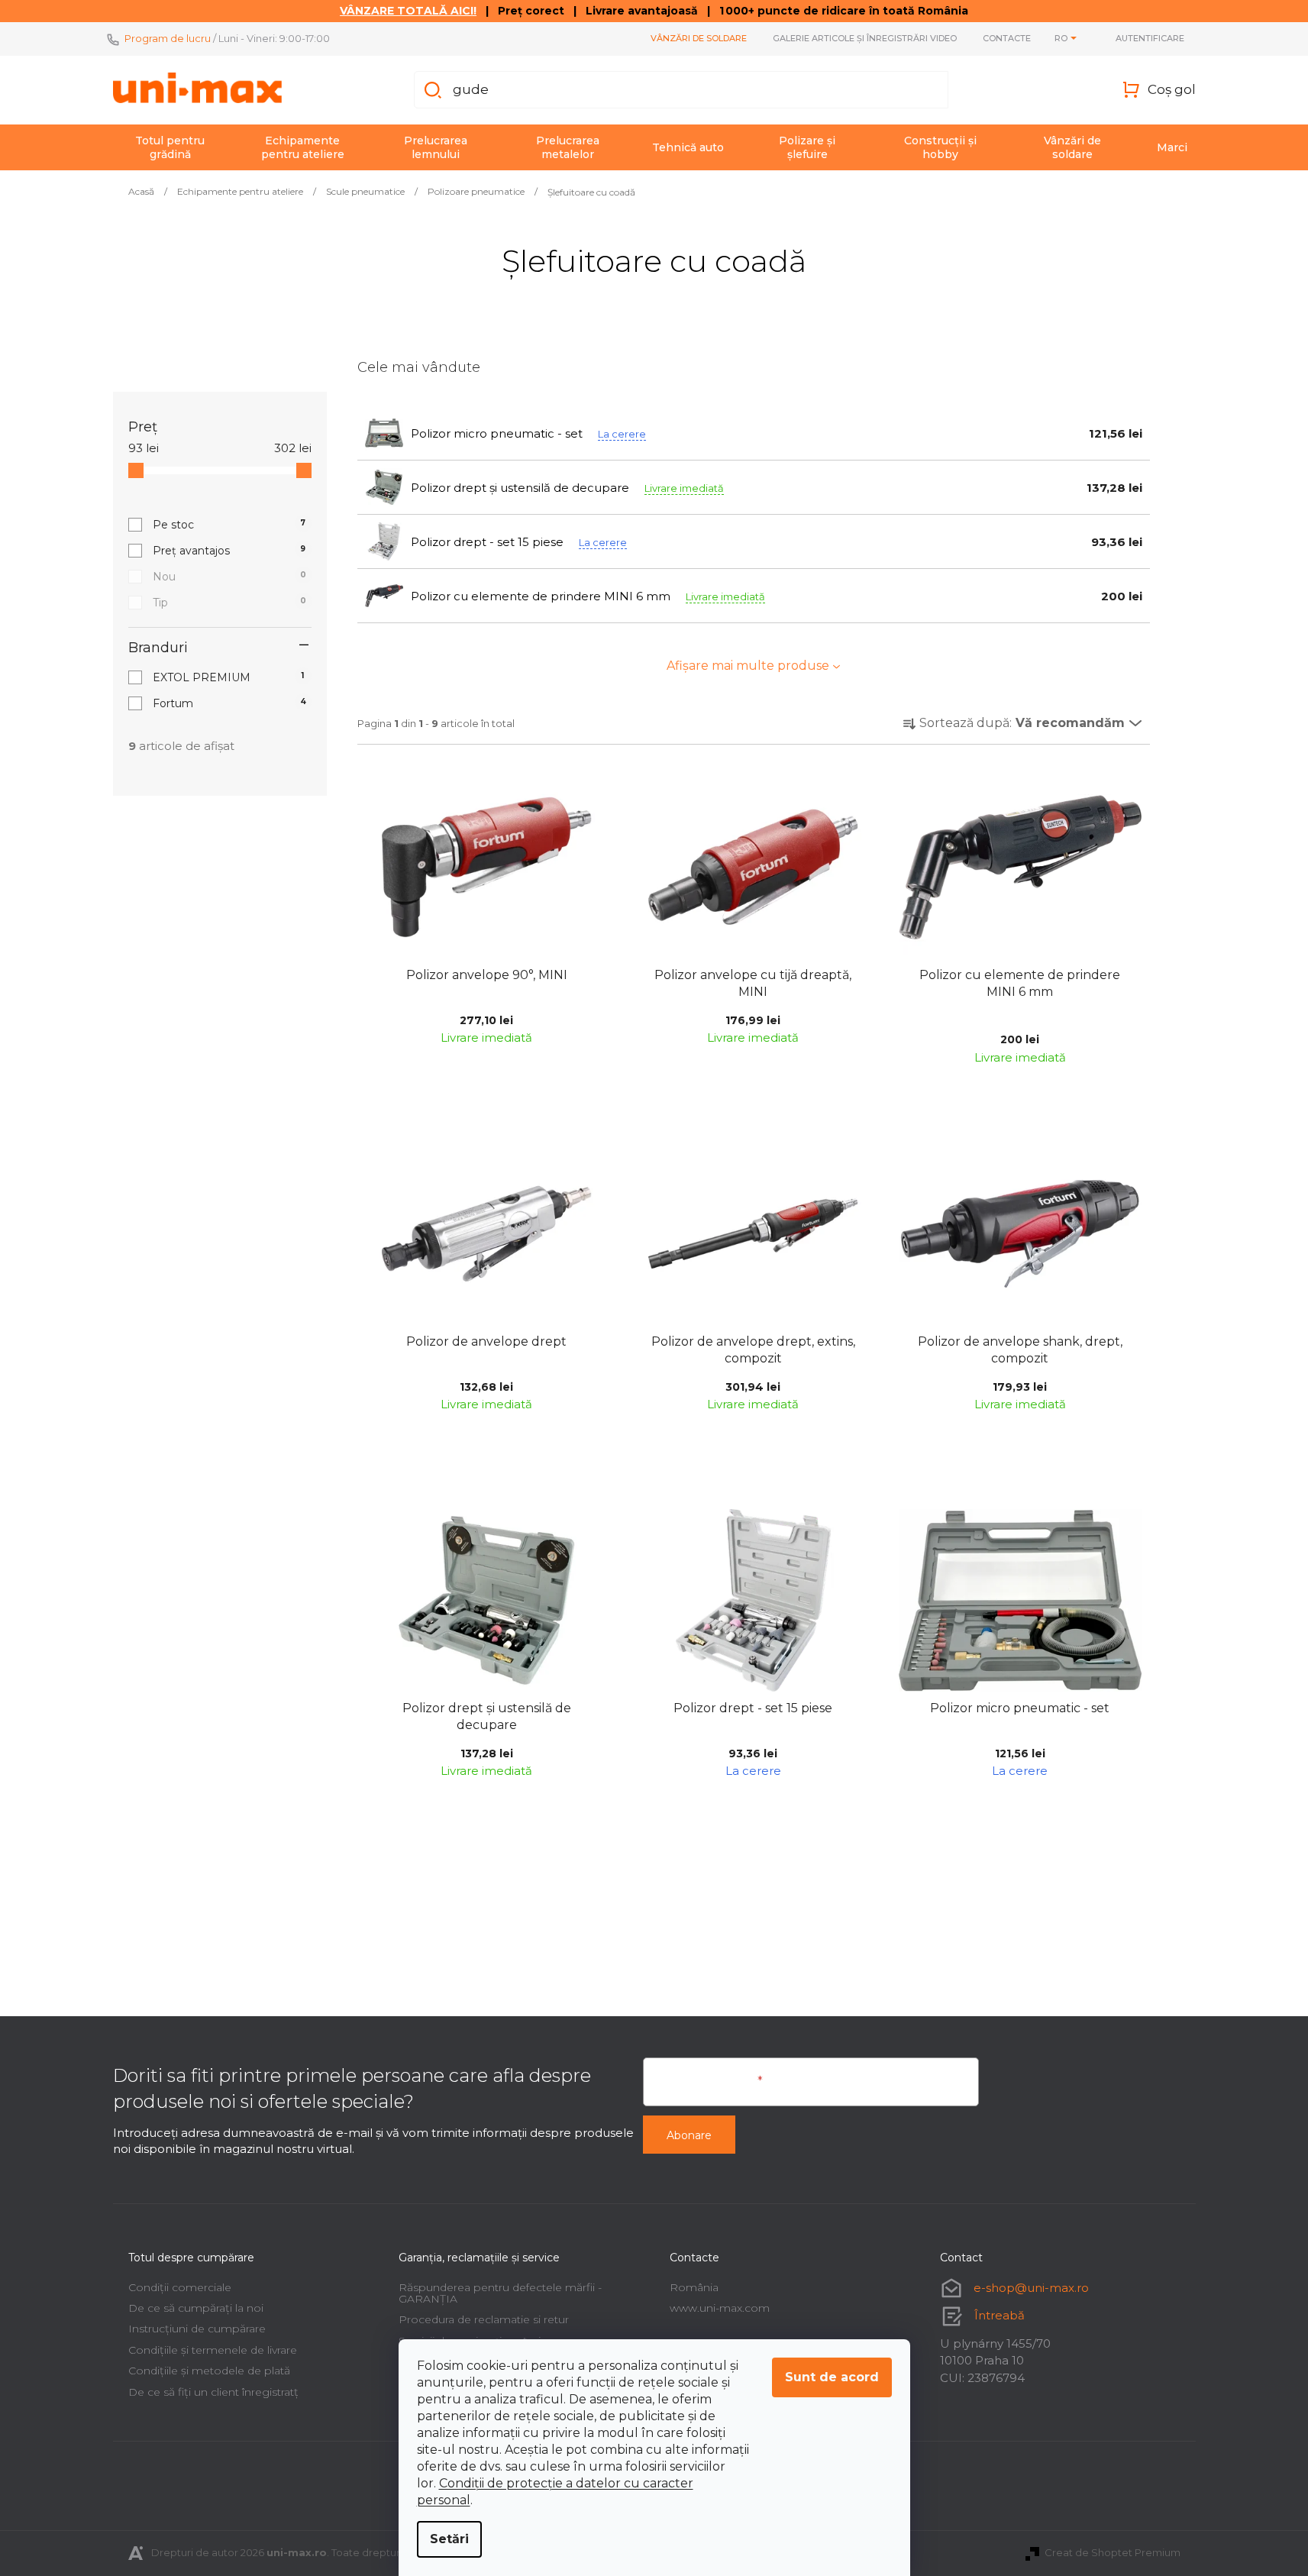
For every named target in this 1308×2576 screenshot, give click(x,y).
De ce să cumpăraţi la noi (196, 2308)
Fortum (229, 703)
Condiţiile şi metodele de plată (209, 2371)
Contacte (1007, 38)
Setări (449, 2539)
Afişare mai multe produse (748, 666)
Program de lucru (168, 38)
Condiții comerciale (180, 2287)
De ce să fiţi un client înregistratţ (213, 2392)
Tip (229, 603)
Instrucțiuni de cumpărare (197, 2329)
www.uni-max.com (720, 2308)
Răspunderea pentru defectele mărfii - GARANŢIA (500, 2293)
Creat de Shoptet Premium (1113, 2552)
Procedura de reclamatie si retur (484, 2319)
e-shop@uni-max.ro (1031, 2288)
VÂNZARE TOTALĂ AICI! (408, 11)
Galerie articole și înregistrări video (865, 38)
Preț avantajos (229, 551)
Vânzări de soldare (699, 38)
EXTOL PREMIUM (229, 677)
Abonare (689, 2135)
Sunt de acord (832, 2377)
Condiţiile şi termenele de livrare (213, 2350)
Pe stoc (229, 525)
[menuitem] (170, 147)
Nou (229, 577)
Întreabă (1000, 2315)
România (694, 2287)
